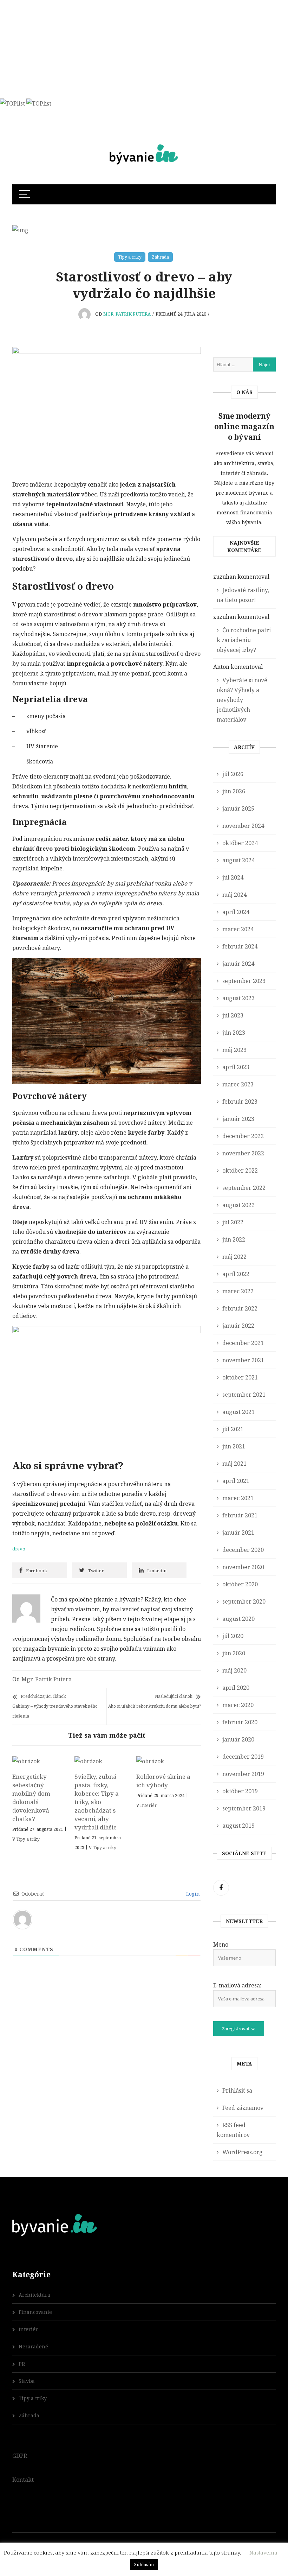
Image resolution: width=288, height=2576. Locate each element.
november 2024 (243, 826)
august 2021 (238, 1412)
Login (192, 1894)
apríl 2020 (236, 1688)
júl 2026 (233, 774)
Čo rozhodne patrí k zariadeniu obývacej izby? (244, 640)
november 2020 (243, 1567)
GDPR (20, 2456)
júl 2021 (233, 1429)
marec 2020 (238, 1705)
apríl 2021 (236, 1481)
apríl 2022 (236, 1274)
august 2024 (238, 860)
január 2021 (238, 1533)
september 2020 (244, 1601)
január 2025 (238, 808)
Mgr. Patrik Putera (127, 314)
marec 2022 (238, 1291)
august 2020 (238, 1619)
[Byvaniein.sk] (144, 144)
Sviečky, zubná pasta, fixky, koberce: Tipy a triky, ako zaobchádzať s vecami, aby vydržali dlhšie (97, 1802)
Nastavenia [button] (263, 2552)
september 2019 (244, 1808)
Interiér (148, 1805)
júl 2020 (233, 1636)
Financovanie (35, 2312)
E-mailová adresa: (237, 1985)
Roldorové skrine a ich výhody (163, 1781)
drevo (19, 1549)
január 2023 (238, 1119)
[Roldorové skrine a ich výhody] (164, 1761)
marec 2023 (238, 1084)
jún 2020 (234, 1653)
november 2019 (243, 1774)
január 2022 (238, 1326)
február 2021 (240, 1515)
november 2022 (243, 1153)
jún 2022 (234, 1239)
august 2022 (238, 1205)
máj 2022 (234, 1257)
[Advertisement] (141, 49)
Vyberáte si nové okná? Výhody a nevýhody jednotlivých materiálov (242, 700)
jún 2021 (234, 1446)
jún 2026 (234, 791)
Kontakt (23, 2480)
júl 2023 (233, 1015)
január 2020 (238, 1739)
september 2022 (244, 1188)
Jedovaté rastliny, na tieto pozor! (243, 595)
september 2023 (244, 981)
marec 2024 (238, 929)
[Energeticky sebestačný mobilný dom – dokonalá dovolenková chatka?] (40, 1761)
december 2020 (243, 1550)
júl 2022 (233, 1222)
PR (22, 2364)
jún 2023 (234, 1033)
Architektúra (34, 2295)
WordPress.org (243, 2152)
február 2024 (240, 946)
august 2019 (238, 1826)
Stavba (27, 2381)
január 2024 (238, 964)
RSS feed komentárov (233, 2130)
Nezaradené (33, 2346)
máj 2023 (234, 1050)
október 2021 (240, 1377)
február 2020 (240, 1722)
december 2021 (243, 1343)
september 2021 (244, 1395)
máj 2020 (234, 1670)
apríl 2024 (236, 912)
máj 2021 (234, 1464)
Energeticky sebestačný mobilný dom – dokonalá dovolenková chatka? (34, 1798)
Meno (221, 1944)
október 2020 (240, 1584)
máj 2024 (234, 895)
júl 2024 (233, 877)
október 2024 (240, 843)
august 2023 (238, 998)
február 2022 (240, 1308)
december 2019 (243, 1757)
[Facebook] (221, 1888)
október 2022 (240, 1170)
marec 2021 (238, 1498)
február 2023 (240, 1102)
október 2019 (240, 1791)
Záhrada (160, 257)
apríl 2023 (236, 1067)
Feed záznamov (243, 2108)
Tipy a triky (130, 257)
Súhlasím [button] (144, 2564)
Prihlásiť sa (237, 2090)
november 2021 (243, 1360)
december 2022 (243, 1136)
